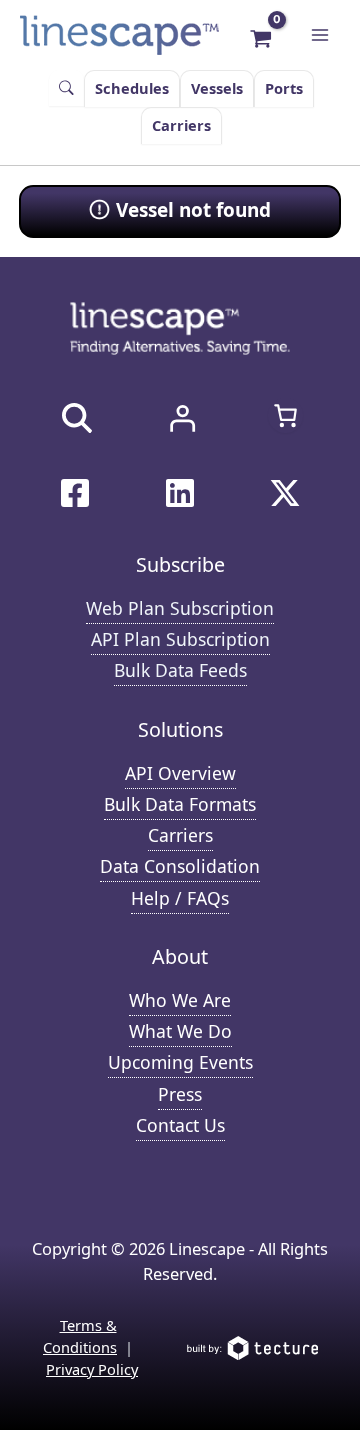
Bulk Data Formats (180, 804)
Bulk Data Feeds (180, 670)
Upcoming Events (180, 1062)
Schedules (132, 88)
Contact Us (180, 1125)
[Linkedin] (180, 493)
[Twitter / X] (285, 493)
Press (180, 1094)
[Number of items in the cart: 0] (285, 415)
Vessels (217, 88)
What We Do (180, 1031)
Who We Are (180, 1000)
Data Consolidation (180, 866)
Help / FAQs (180, 898)
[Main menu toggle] (320, 35)
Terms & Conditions (80, 1336)
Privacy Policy (92, 1369)
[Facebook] (75, 493)
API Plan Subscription (180, 639)
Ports (284, 88)
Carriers (181, 125)
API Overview (180, 773)
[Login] (182, 418)
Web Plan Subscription (180, 608)
